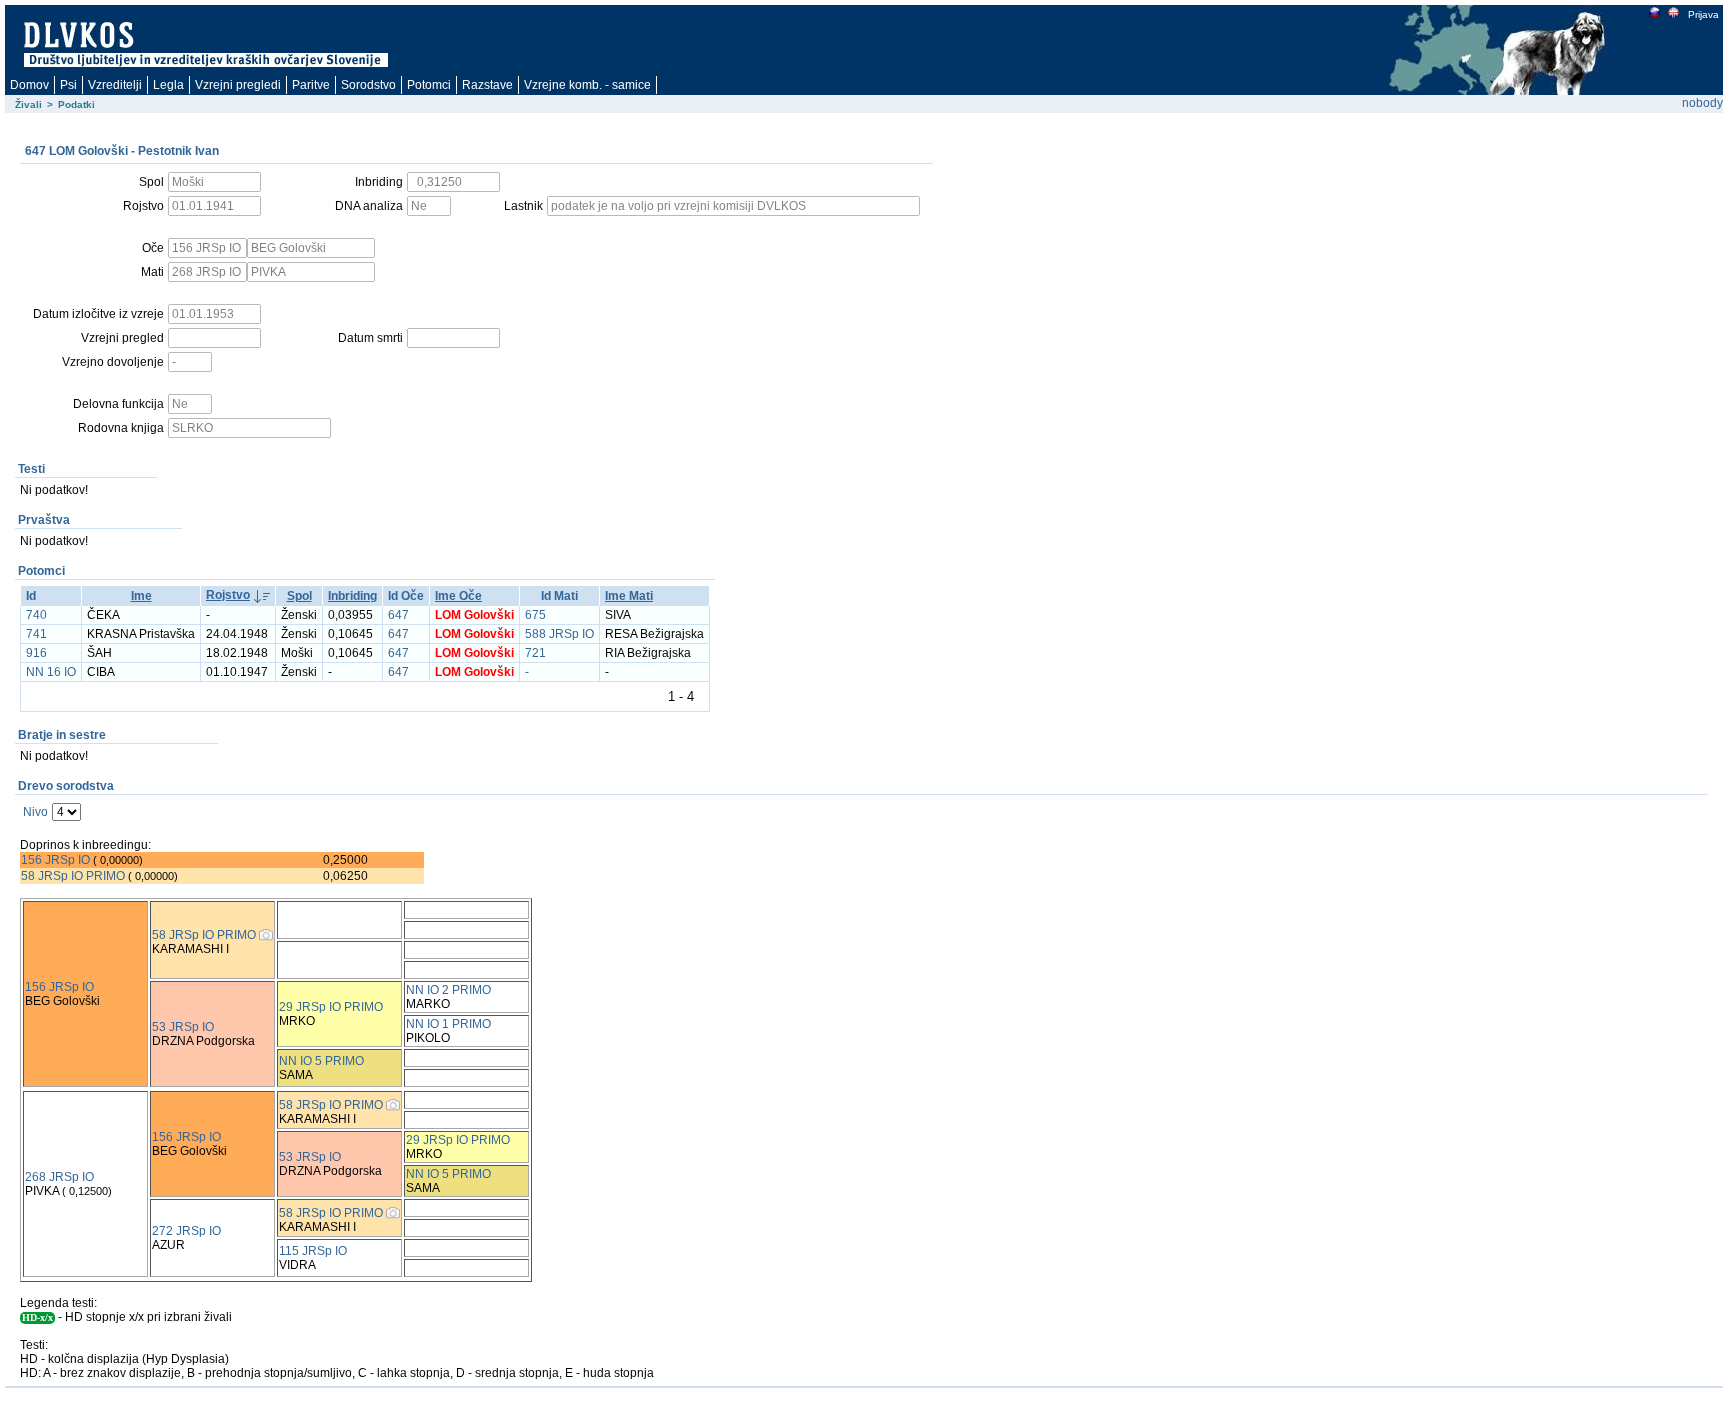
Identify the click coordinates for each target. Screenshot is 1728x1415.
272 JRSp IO (186, 1231)
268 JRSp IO (59, 1177)
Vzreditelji (115, 85)
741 (36, 634)
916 (36, 653)
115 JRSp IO (313, 1251)
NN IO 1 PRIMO (448, 1024)
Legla (168, 85)
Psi (68, 85)
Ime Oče (458, 596)
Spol (299, 596)
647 (398, 615)
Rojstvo (228, 595)
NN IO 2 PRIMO (448, 990)
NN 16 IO (51, 672)
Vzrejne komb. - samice (587, 85)
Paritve (311, 85)
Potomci (429, 85)
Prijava (1703, 14)
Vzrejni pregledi (238, 85)
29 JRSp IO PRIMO (331, 1007)
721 (535, 653)
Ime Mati (629, 596)
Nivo (35, 812)
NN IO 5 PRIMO (321, 1061)
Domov (29, 85)
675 (535, 615)
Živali (28, 104)
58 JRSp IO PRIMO (73, 876)
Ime (141, 596)
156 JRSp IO (55, 860)
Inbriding (352, 596)
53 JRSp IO (183, 1027)
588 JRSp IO (559, 634)
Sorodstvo (368, 85)
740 (36, 615)
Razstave (487, 85)
